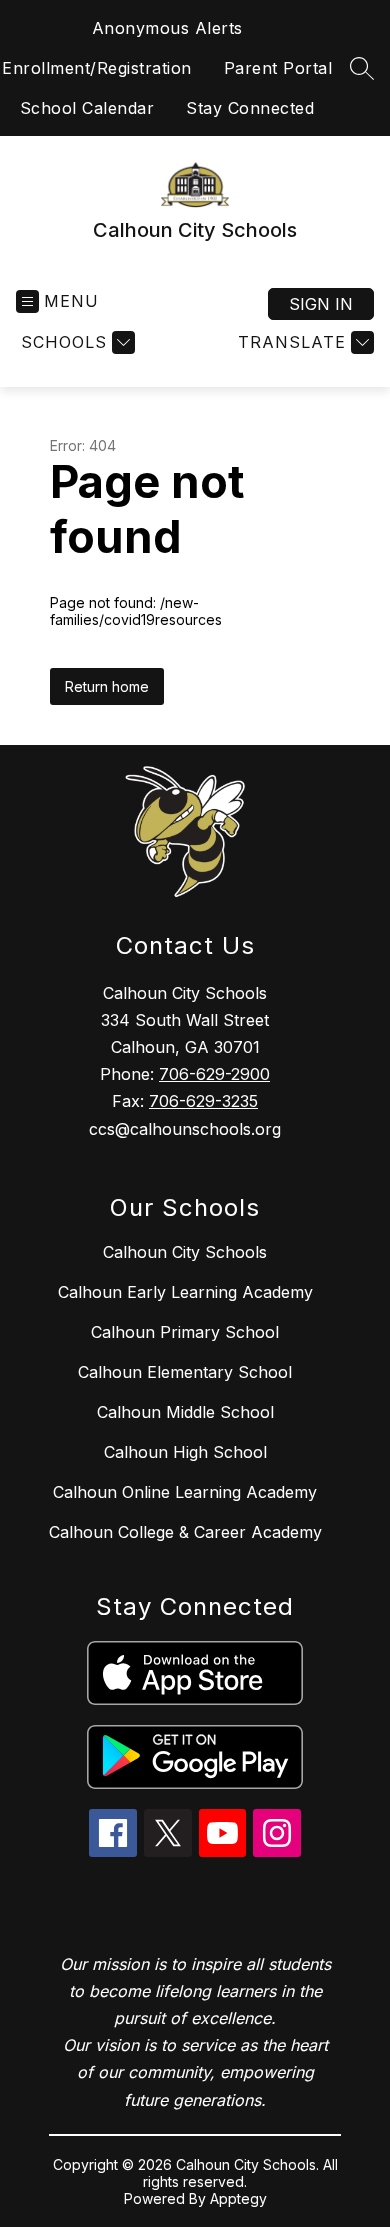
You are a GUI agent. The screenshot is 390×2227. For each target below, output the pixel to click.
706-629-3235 (203, 1101)
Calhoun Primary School (185, 1332)
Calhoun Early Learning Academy (185, 1292)
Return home (107, 686)
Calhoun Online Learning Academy (185, 1492)
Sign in (321, 304)
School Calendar (87, 108)
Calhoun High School (185, 1452)
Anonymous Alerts (167, 28)
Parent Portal (278, 68)
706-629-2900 (214, 1074)
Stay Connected (250, 108)
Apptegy (238, 2198)
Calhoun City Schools (185, 1252)
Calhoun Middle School (185, 1412)
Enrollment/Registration (97, 68)
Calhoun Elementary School (185, 1372)
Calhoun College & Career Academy (185, 1532)
